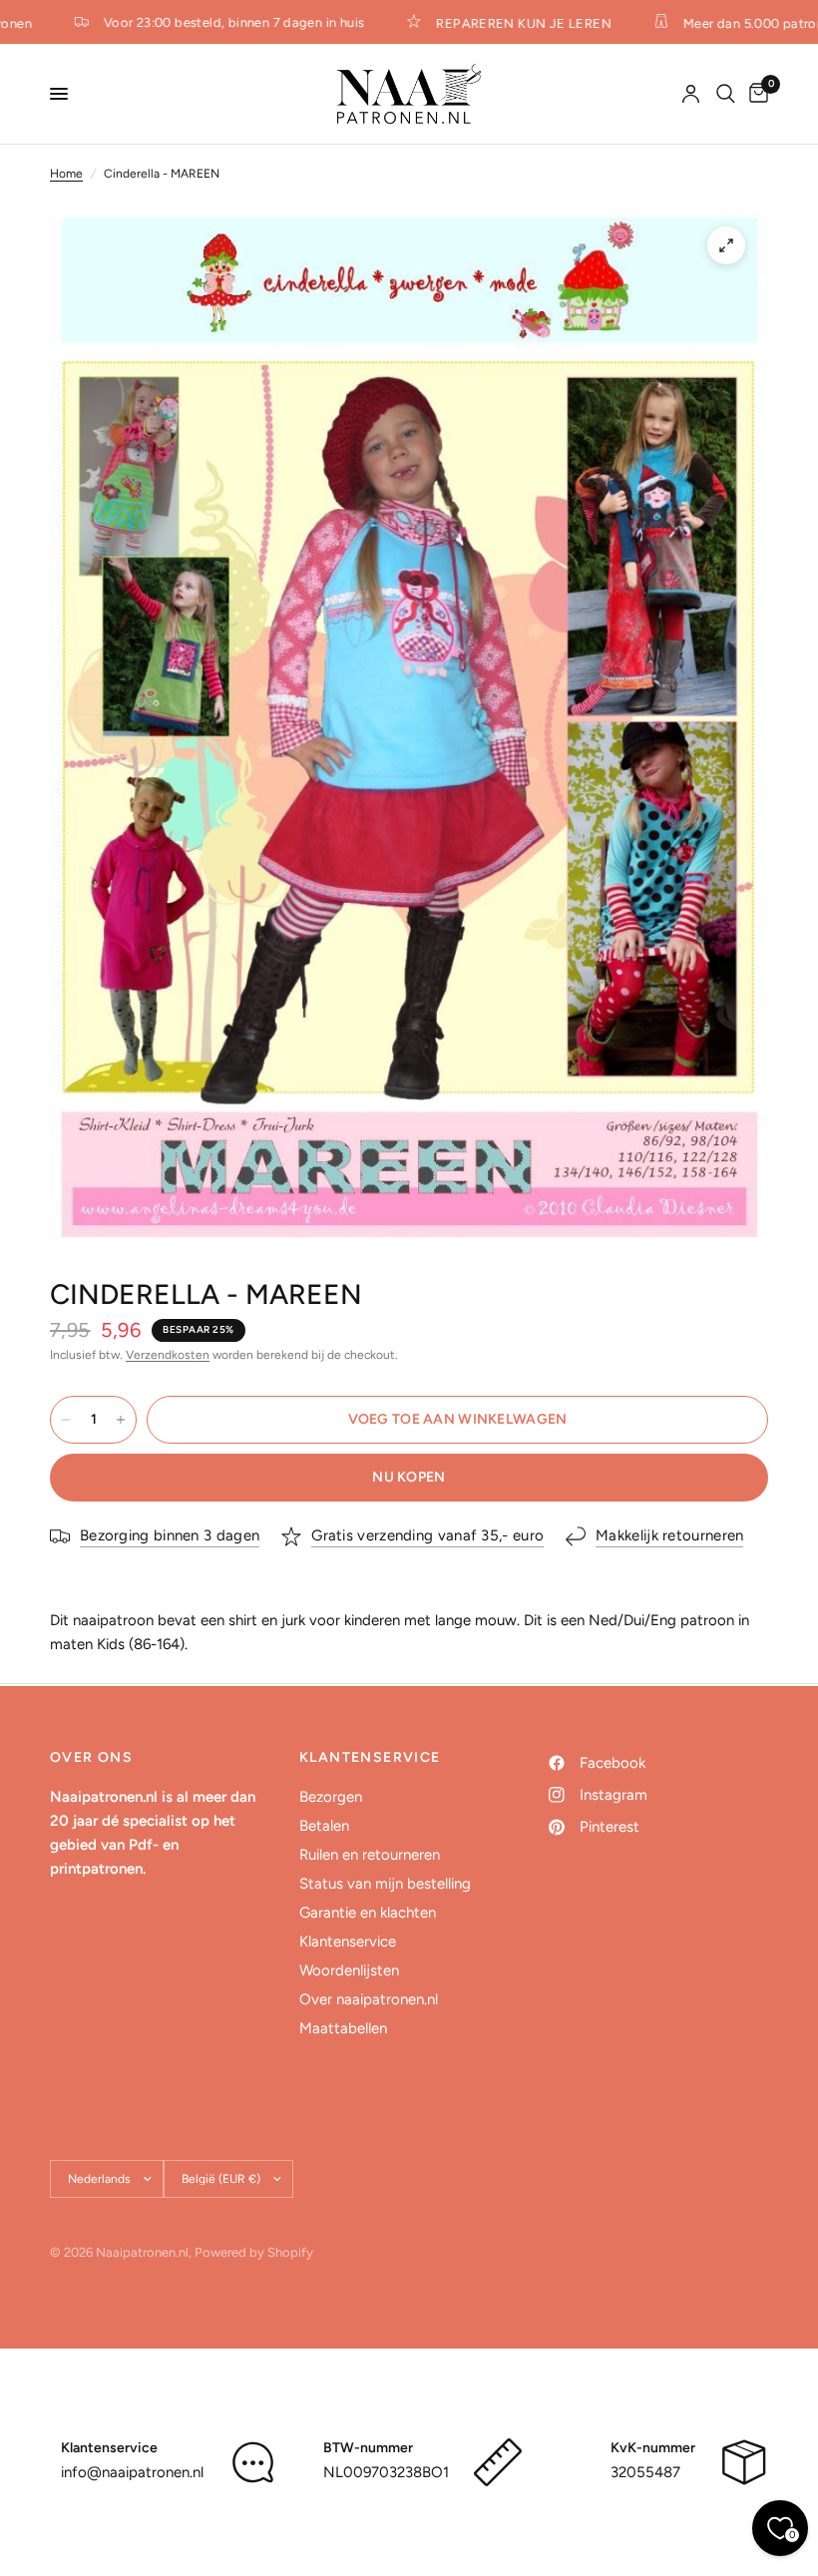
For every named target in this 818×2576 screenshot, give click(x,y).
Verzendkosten (168, 1355)
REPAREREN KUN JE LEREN (509, 23)
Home (66, 174)
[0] (755, 94)
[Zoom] (726, 245)
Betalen (324, 1826)
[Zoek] (726, 94)
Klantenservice (348, 1941)
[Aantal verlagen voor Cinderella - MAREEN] (66, 1420)
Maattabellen (343, 2028)
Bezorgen (331, 1797)
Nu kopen (409, 1477)
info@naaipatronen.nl (132, 2472)
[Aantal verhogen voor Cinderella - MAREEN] (121, 1420)
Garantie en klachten (368, 1913)
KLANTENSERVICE (370, 1758)
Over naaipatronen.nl (369, 1999)
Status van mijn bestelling (385, 1884)
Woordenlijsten (349, 1970)
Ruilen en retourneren (370, 1855)
